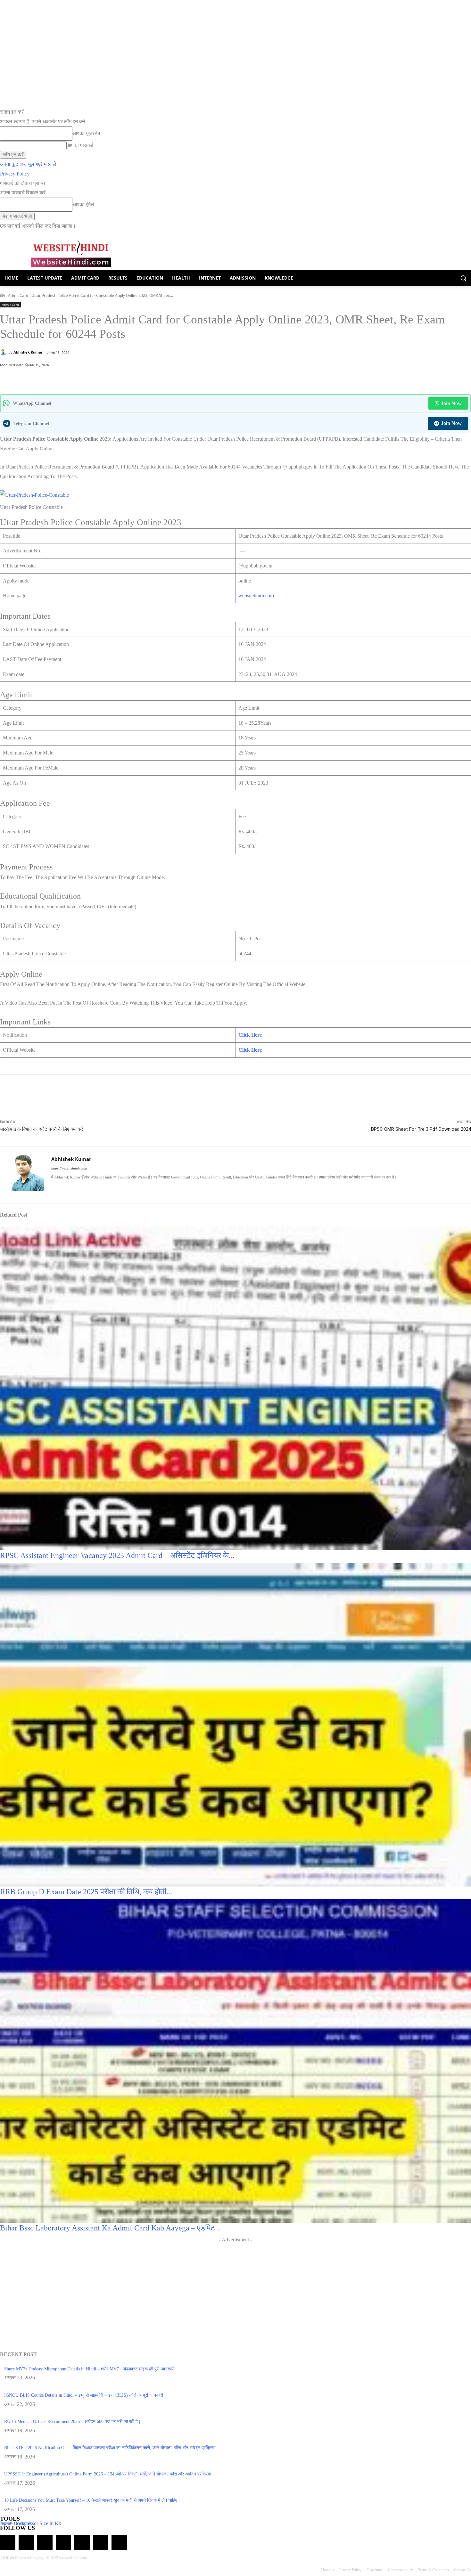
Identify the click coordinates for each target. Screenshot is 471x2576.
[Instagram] (65, 1188)
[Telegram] (45, 2542)
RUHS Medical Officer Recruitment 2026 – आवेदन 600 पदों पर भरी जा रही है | (72, 2421)
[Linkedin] (76, 1188)
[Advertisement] (235, 2289)
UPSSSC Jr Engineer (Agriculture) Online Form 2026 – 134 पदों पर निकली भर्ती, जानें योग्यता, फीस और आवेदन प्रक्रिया (108, 2474)
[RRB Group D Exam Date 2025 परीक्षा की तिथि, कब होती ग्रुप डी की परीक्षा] (235, 1724)
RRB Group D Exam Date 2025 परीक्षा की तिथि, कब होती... (86, 1892)
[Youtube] (110, 1188)
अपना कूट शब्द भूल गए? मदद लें (28, 164)
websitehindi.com (256, 595)
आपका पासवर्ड (80, 145)
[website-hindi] (71, 253)
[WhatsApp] (48, 378)
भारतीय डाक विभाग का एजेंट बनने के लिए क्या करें (42, 1129)
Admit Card (18, 295)
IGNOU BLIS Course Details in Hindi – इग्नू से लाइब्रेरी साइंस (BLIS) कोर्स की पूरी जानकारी (84, 2395)
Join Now (451, 403)
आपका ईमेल (83, 204)
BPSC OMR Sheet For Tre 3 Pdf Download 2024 (421, 1129)
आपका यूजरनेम (86, 133)
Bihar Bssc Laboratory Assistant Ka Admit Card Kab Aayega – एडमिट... (110, 2228)
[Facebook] (62, 378)
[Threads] (119, 2542)
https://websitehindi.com (69, 1168)
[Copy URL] (92, 378)
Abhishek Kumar (28, 352)
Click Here (250, 1035)
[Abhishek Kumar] (4, 352)
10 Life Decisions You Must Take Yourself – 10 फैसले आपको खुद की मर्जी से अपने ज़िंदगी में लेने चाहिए (91, 2500)
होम (2, 295)
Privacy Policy (15, 174)
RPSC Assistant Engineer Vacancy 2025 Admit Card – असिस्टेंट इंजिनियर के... (117, 1555)
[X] (77, 378)
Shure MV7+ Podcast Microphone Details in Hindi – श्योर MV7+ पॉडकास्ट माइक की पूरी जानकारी (89, 2369)
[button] (463, 278)
